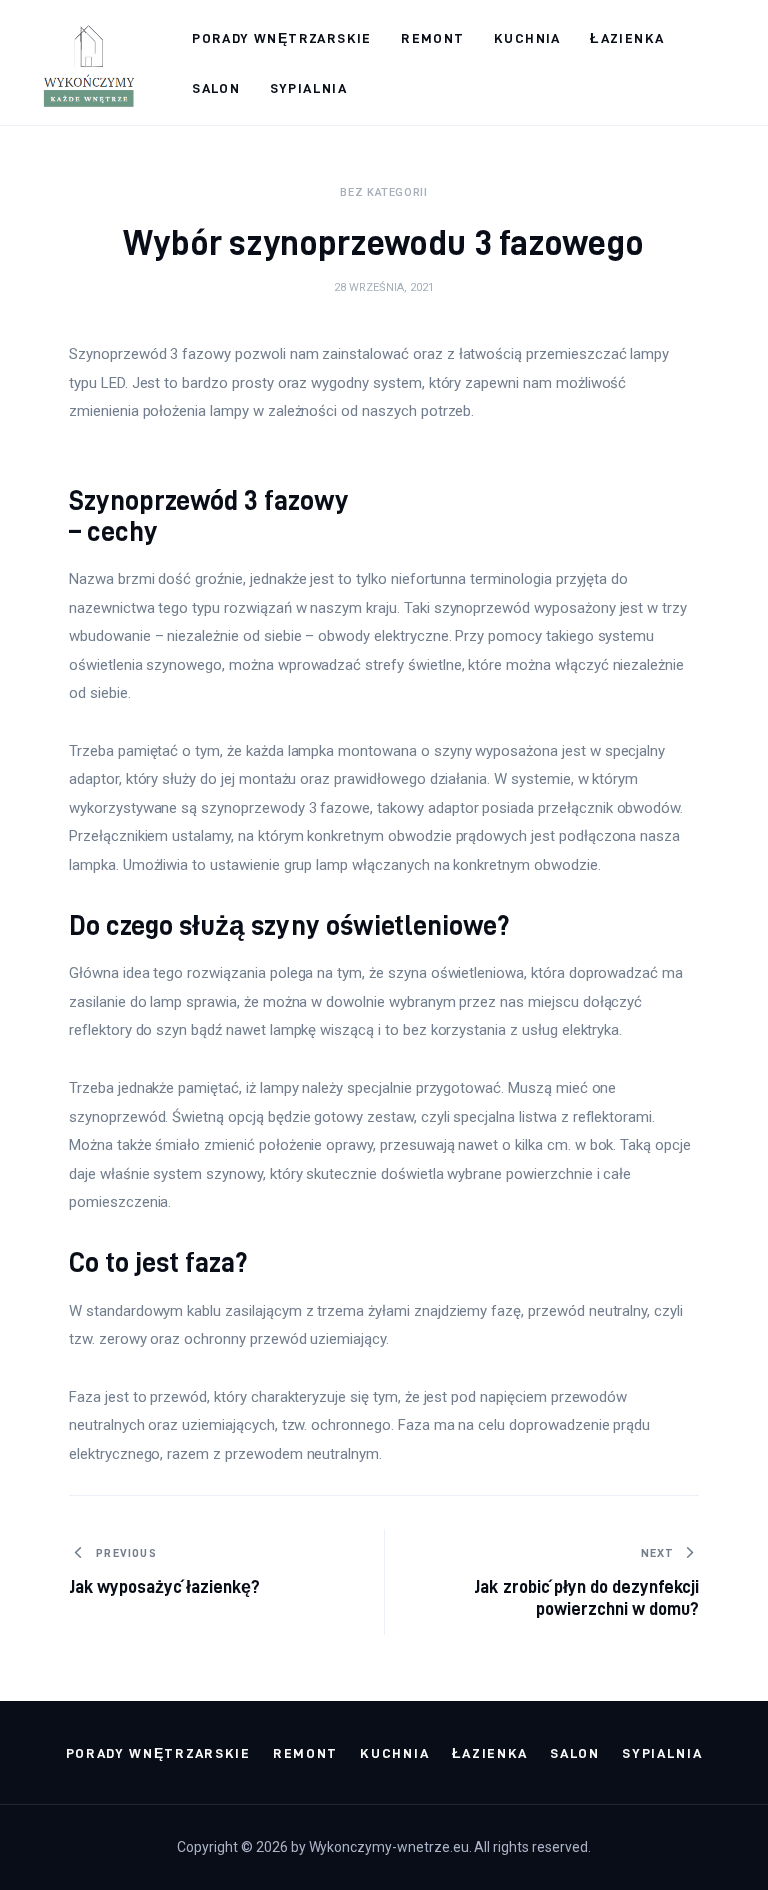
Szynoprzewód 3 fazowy (209, 500)
